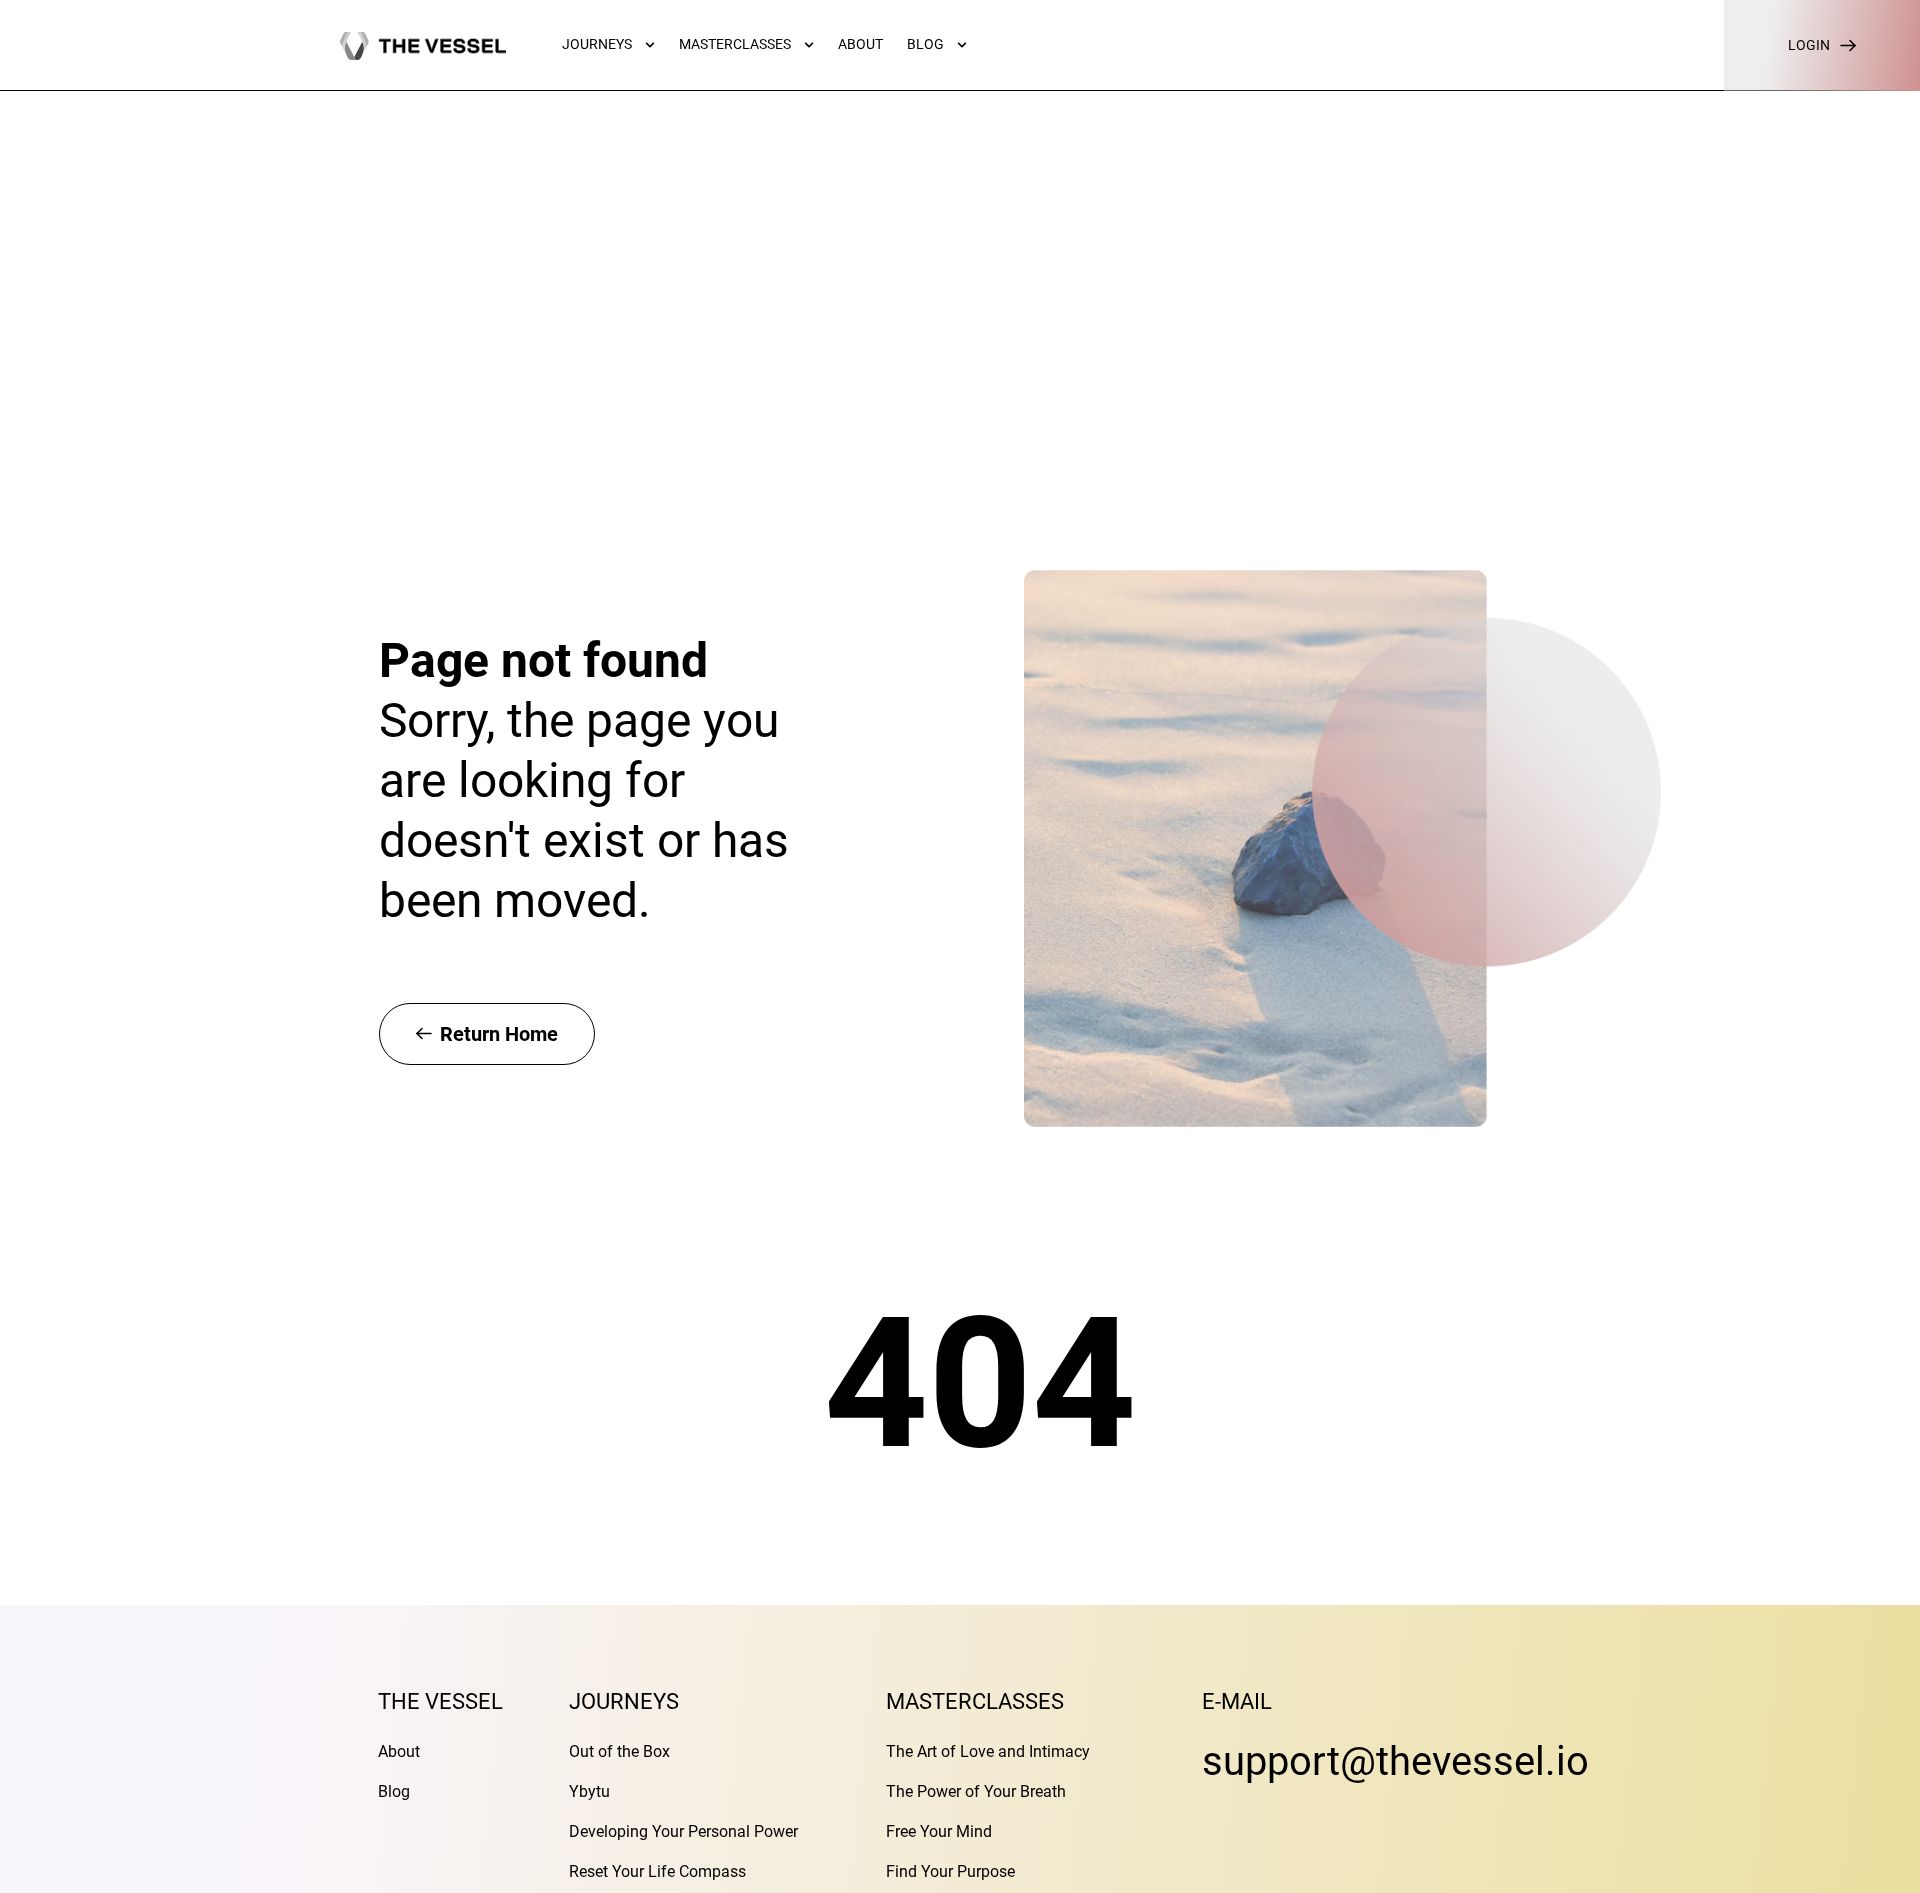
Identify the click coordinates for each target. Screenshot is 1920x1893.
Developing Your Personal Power (683, 1831)
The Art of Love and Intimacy (988, 1751)
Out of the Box (619, 1751)
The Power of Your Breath (976, 1791)
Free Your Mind (939, 1831)
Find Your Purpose (950, 1871)
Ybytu (589, 1791)
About (399, 1751)
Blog (394, 1791)
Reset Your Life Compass (657, 1871)
